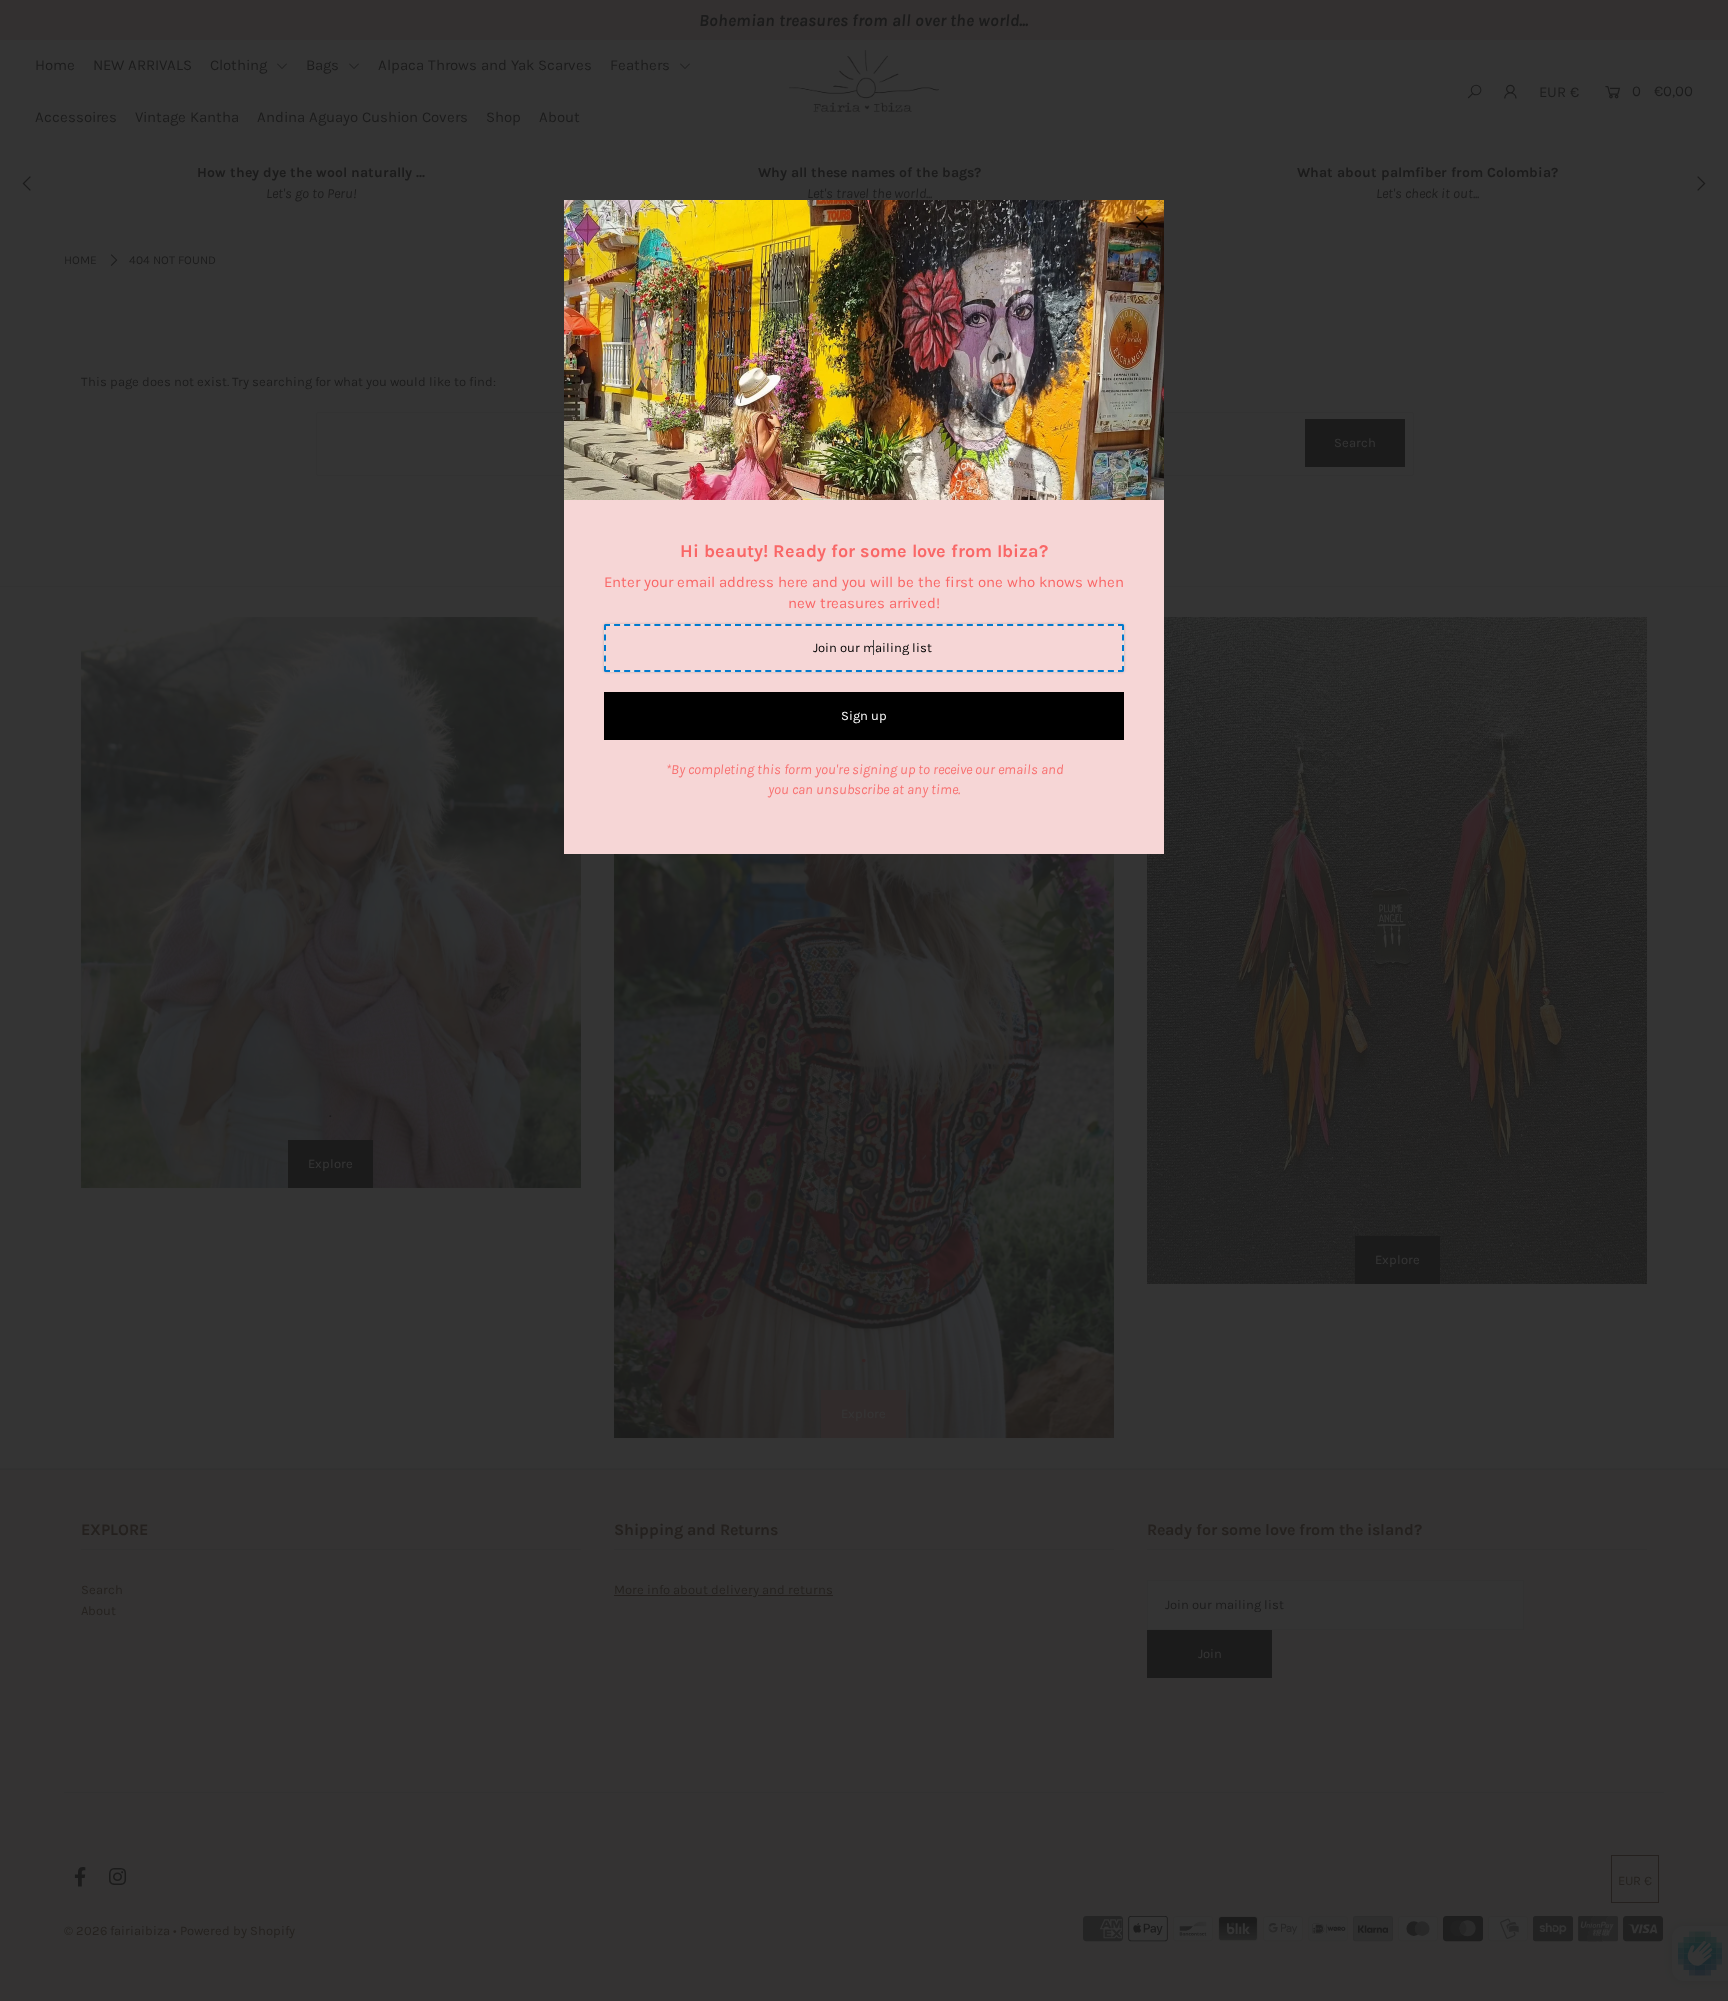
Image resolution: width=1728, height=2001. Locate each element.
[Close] (1142, 222)
